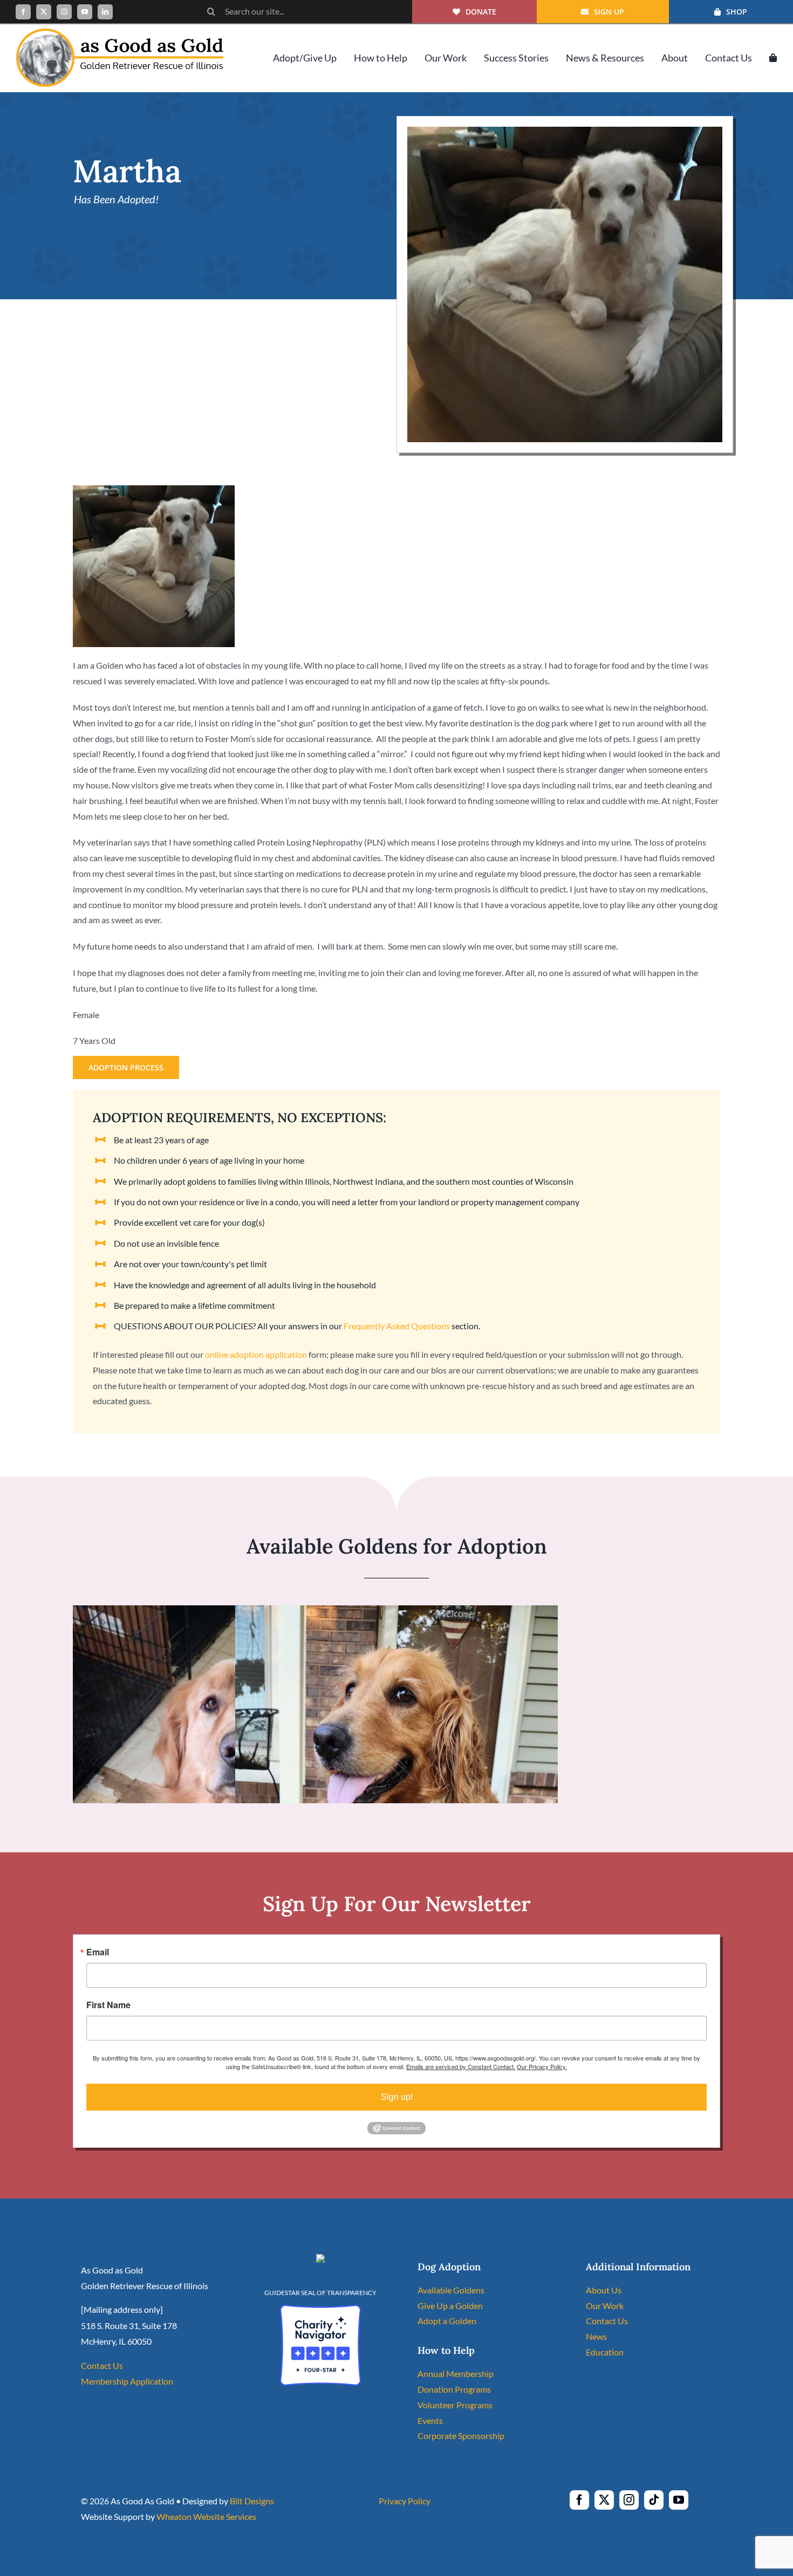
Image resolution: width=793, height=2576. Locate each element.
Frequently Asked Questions (397, 1326)
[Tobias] (234, 1613)
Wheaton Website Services (206, 2516)
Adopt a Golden (447, 2321)
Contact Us (102, 2365)
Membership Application (127, 2381)
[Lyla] (396, 1613)
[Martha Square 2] (565, 131)
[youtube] (85, 12)
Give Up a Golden (450, 2306)
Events (430, 2420)
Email (98, 1952)
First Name (108, 2005)
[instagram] (64, 12)
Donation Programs (454, 2389)
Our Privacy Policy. (542, 2066)
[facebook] (23, 12)
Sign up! (397, 2097)
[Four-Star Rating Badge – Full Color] (320, 2309)
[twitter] (44, 12)
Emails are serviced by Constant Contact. (461, 2066)
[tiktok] (654, 2500)
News (596, 2336)
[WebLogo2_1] (120, 33)
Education (605, 2352)
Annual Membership (456, 2374)
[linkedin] (105, 12)
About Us (604, 2290)
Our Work (605, 2306)
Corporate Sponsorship (461, 2436)
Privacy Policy (405, 2501)
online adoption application (256, 1354)
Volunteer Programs (455, 2405)
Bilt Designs (252, 2501)
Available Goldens (451, 2290)
